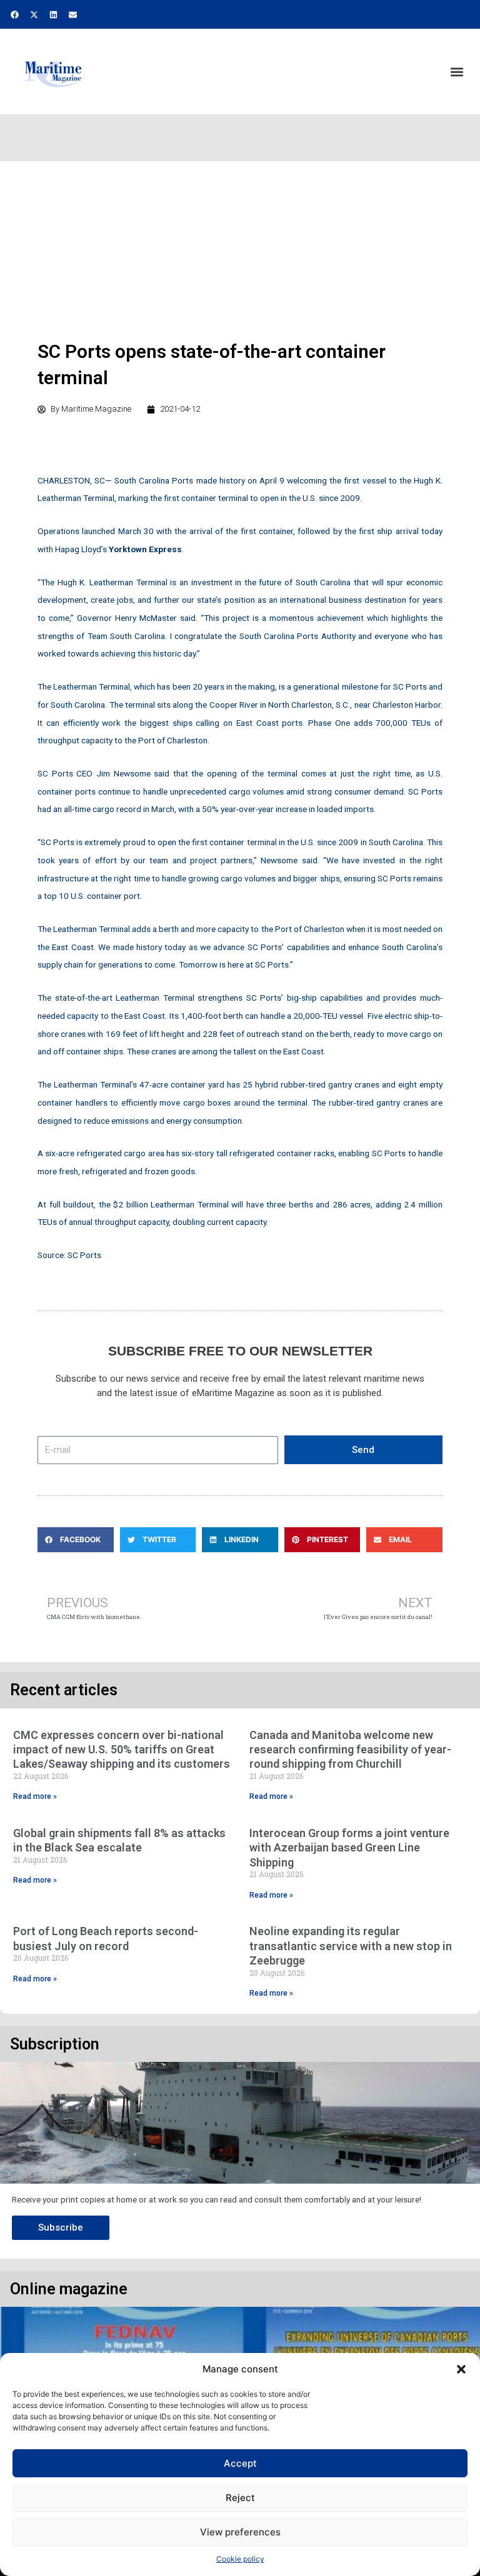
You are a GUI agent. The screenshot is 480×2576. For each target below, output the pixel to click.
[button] (461, 2369)
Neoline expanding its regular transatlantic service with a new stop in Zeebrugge (351, 1946)
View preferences (240, 2532)
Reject (240, 2498)
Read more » (35, 1796)
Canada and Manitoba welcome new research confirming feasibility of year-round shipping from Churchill (350, 1750)
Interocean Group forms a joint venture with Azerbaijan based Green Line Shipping (349, 1848)
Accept (240, 2463)
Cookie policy (240, 2559)
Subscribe (61, 2227)
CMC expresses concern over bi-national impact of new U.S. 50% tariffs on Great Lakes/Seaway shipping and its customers (122, 1750)
